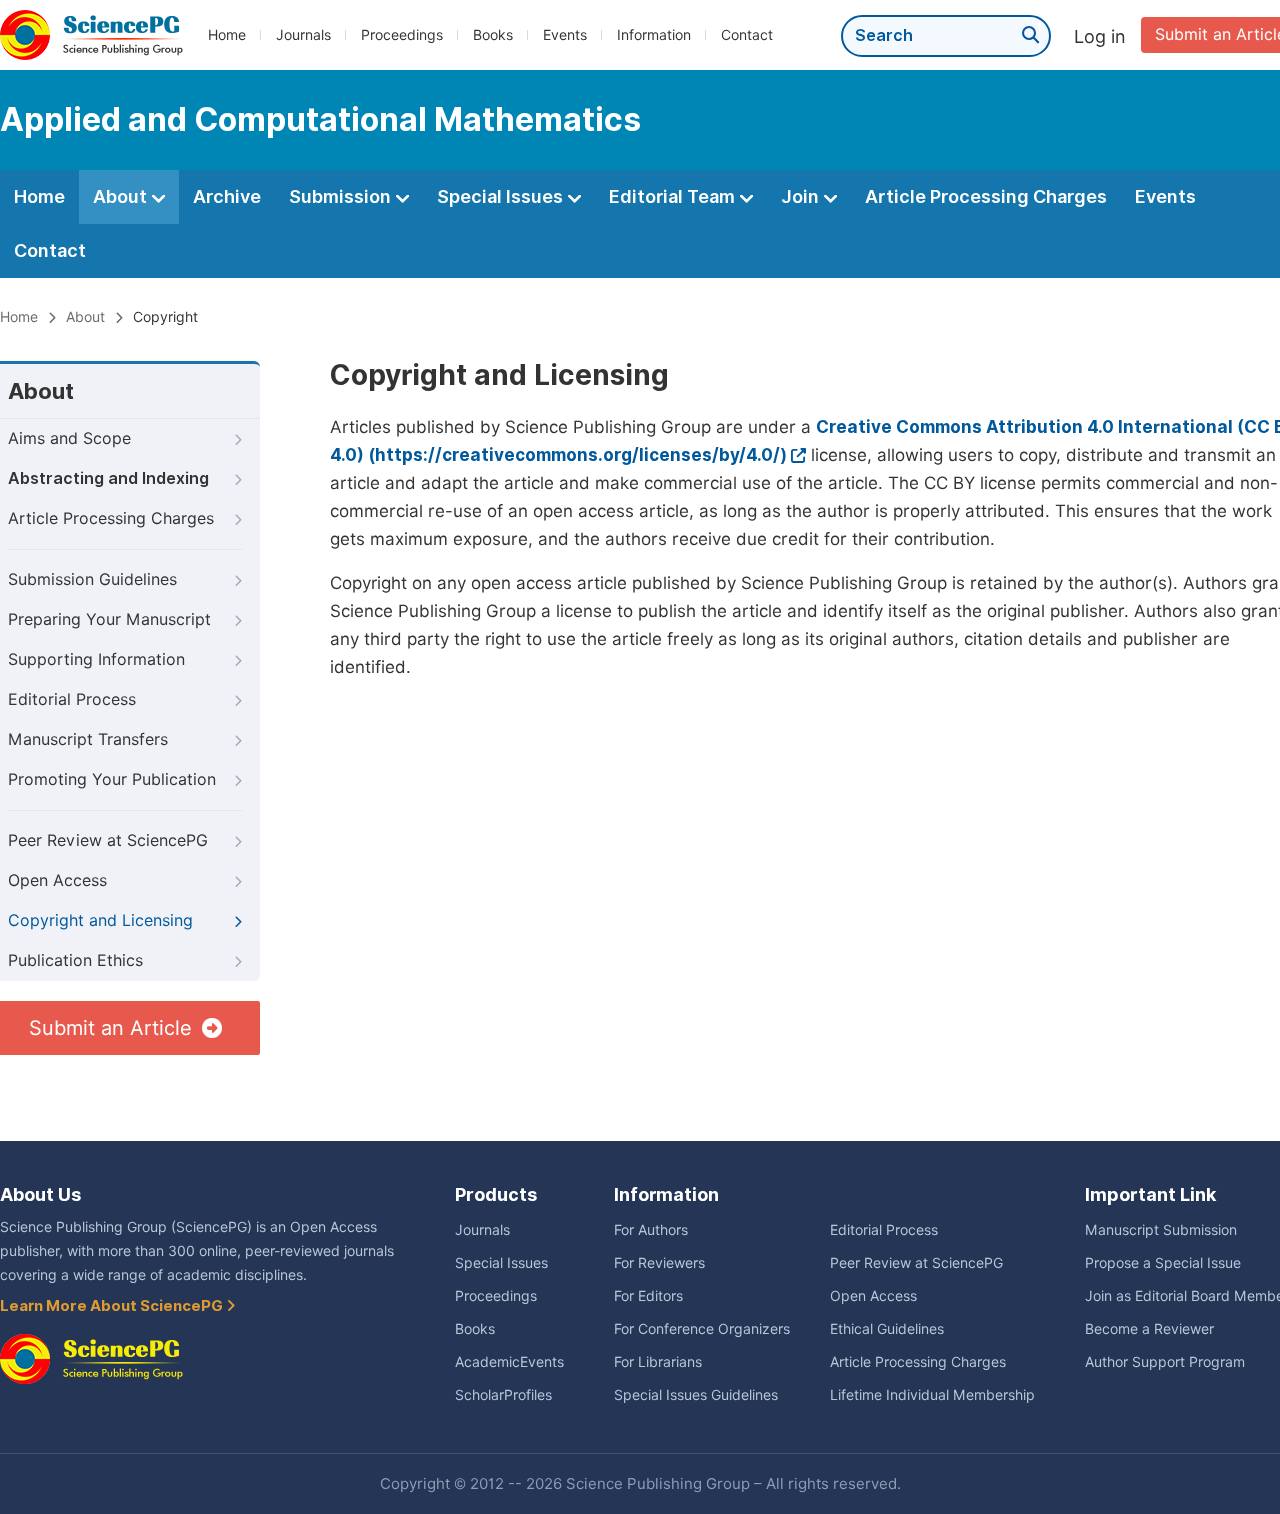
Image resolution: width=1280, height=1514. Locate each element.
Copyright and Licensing (100, 920)
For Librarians (658, 1362)
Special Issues (502, 196)
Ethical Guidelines (887, 1329)
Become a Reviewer (1149, 1329)
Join (802, 196)
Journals (303, 35)
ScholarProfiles (503, 1395)
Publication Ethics (75, 960)
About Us (40, 1194)
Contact (747, 35)
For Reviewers (659, 1263)
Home (227, 35)
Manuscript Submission (1161, 1230)
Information (654, 35)
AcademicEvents (509, 1362)
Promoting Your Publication (112, 779)
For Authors (651, 1230)
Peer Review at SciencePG (108, 840)
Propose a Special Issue (1163, 1263)
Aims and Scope (69, 438)
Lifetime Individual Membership (932, 1395)
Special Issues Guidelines (696, 1395)
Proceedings (402, 35)
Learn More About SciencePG (113, 1306)
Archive (227, 196)
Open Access (57, 880)
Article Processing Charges (986, 196)
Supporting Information (96, 659)
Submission (342, 196)
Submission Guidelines (92, 579)
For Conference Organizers (702, 1329)
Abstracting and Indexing (108, 478)
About (122, 196)
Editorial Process (72, 699)
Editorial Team (674, 196)
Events (565, 35)
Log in (1100, 36)
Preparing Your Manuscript (109, 619)
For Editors (648, 1296)
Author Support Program (1165, 1362)
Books (493, 35)
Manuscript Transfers (88, 739)
